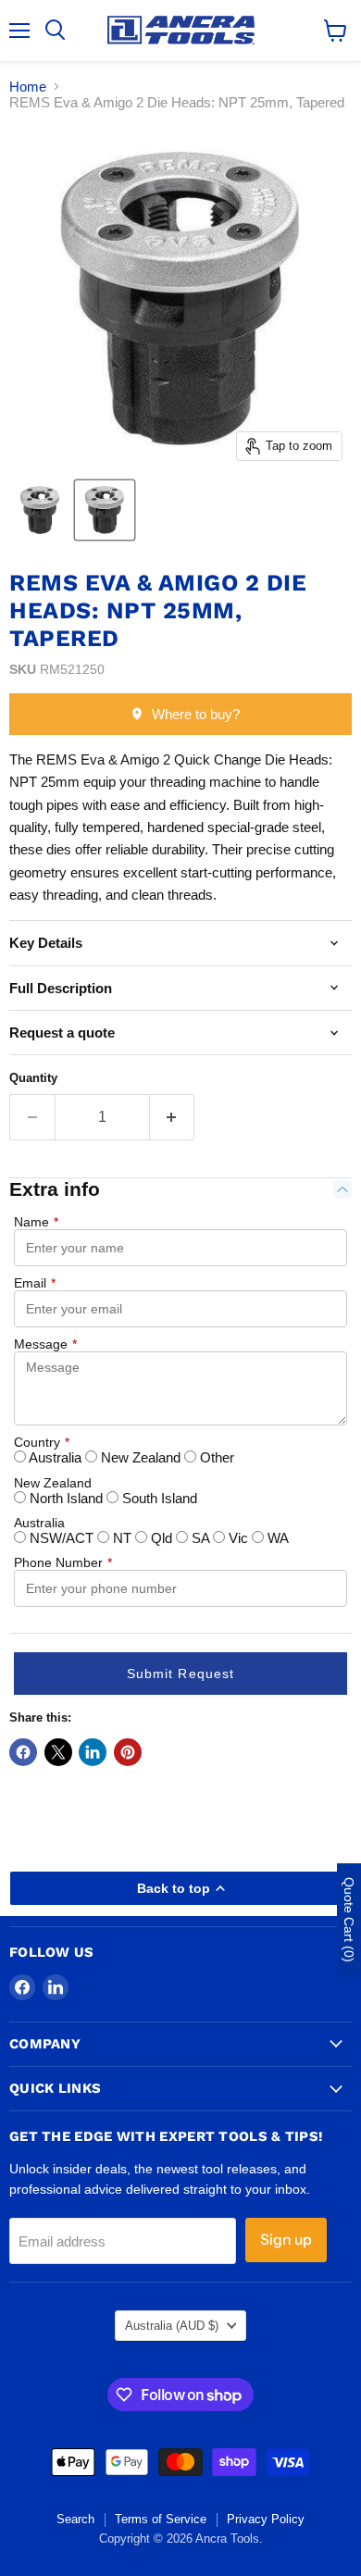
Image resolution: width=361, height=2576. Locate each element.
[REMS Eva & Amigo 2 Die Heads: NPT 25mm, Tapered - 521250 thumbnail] (40, 510)
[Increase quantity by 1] (173, 1117)
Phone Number (63, 1562)
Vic (238, 1538)
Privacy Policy (266, 2519)
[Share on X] (58, 1752)
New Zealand (141, 1457)
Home (28, 87)
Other (215, 1457)
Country (42, 1442)
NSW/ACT (62, 1538)
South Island (158, 1498)
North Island (66, 1498)
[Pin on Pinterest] (128, 1752)
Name (36, 1222)
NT (122, 1538)
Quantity (33, 1078)
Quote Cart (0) (349, 1920)
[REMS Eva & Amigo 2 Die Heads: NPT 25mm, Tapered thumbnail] (105, 510)
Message (45, 1344)
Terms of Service (161, 2519)
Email (35, 1283)
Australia (56, 1457)
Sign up (286, 2240)
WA (276, 1538)
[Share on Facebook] (23, 1752)
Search (75, 2519)
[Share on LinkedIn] (93, 1752)
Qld (162, 1538)
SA (200, 1538)
